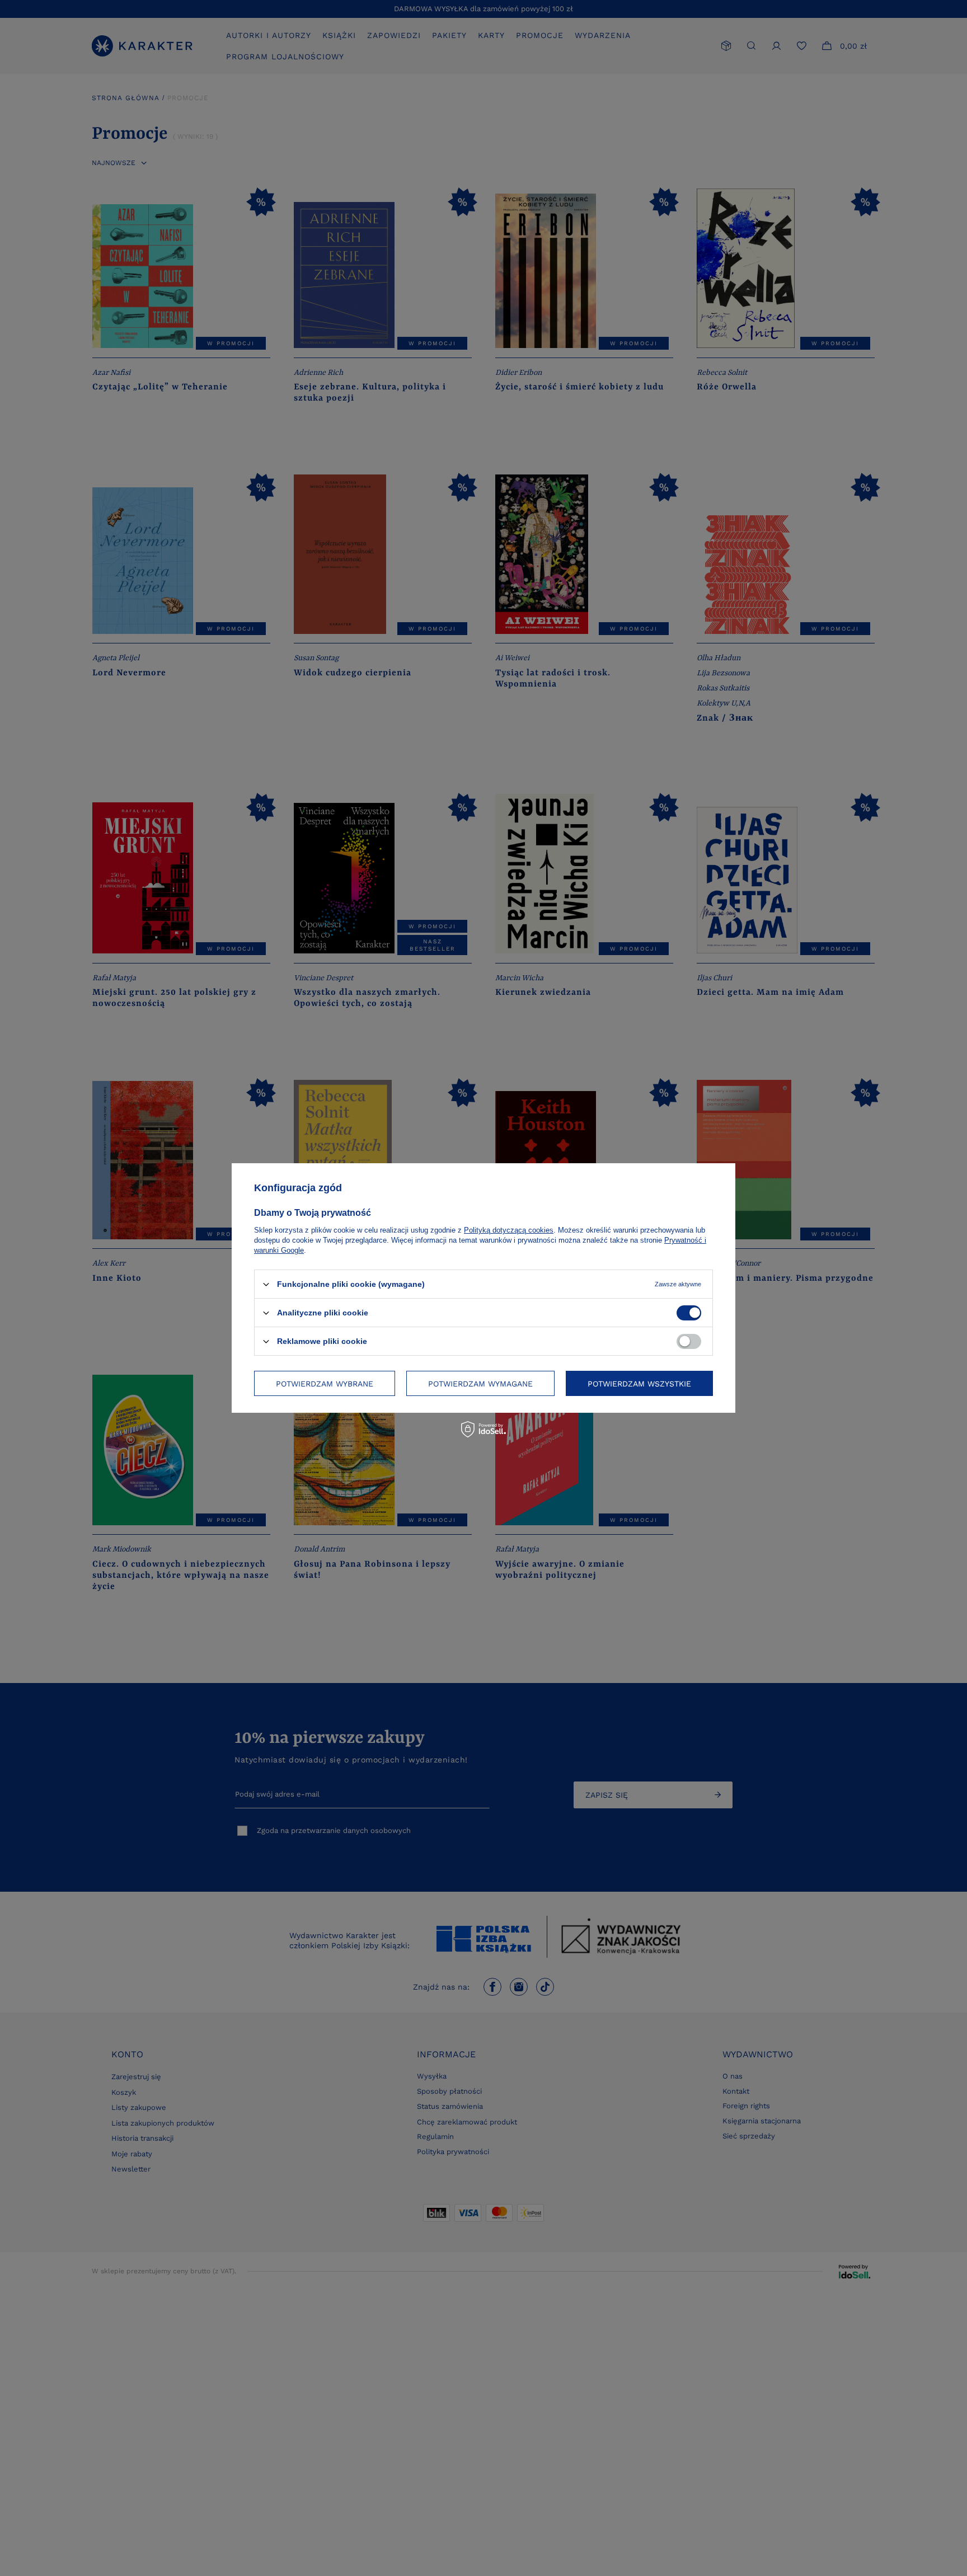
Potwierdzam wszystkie (639, 1383)
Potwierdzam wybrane (325, 1383)
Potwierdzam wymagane (480, 1383)
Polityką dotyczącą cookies (509, 1230)
